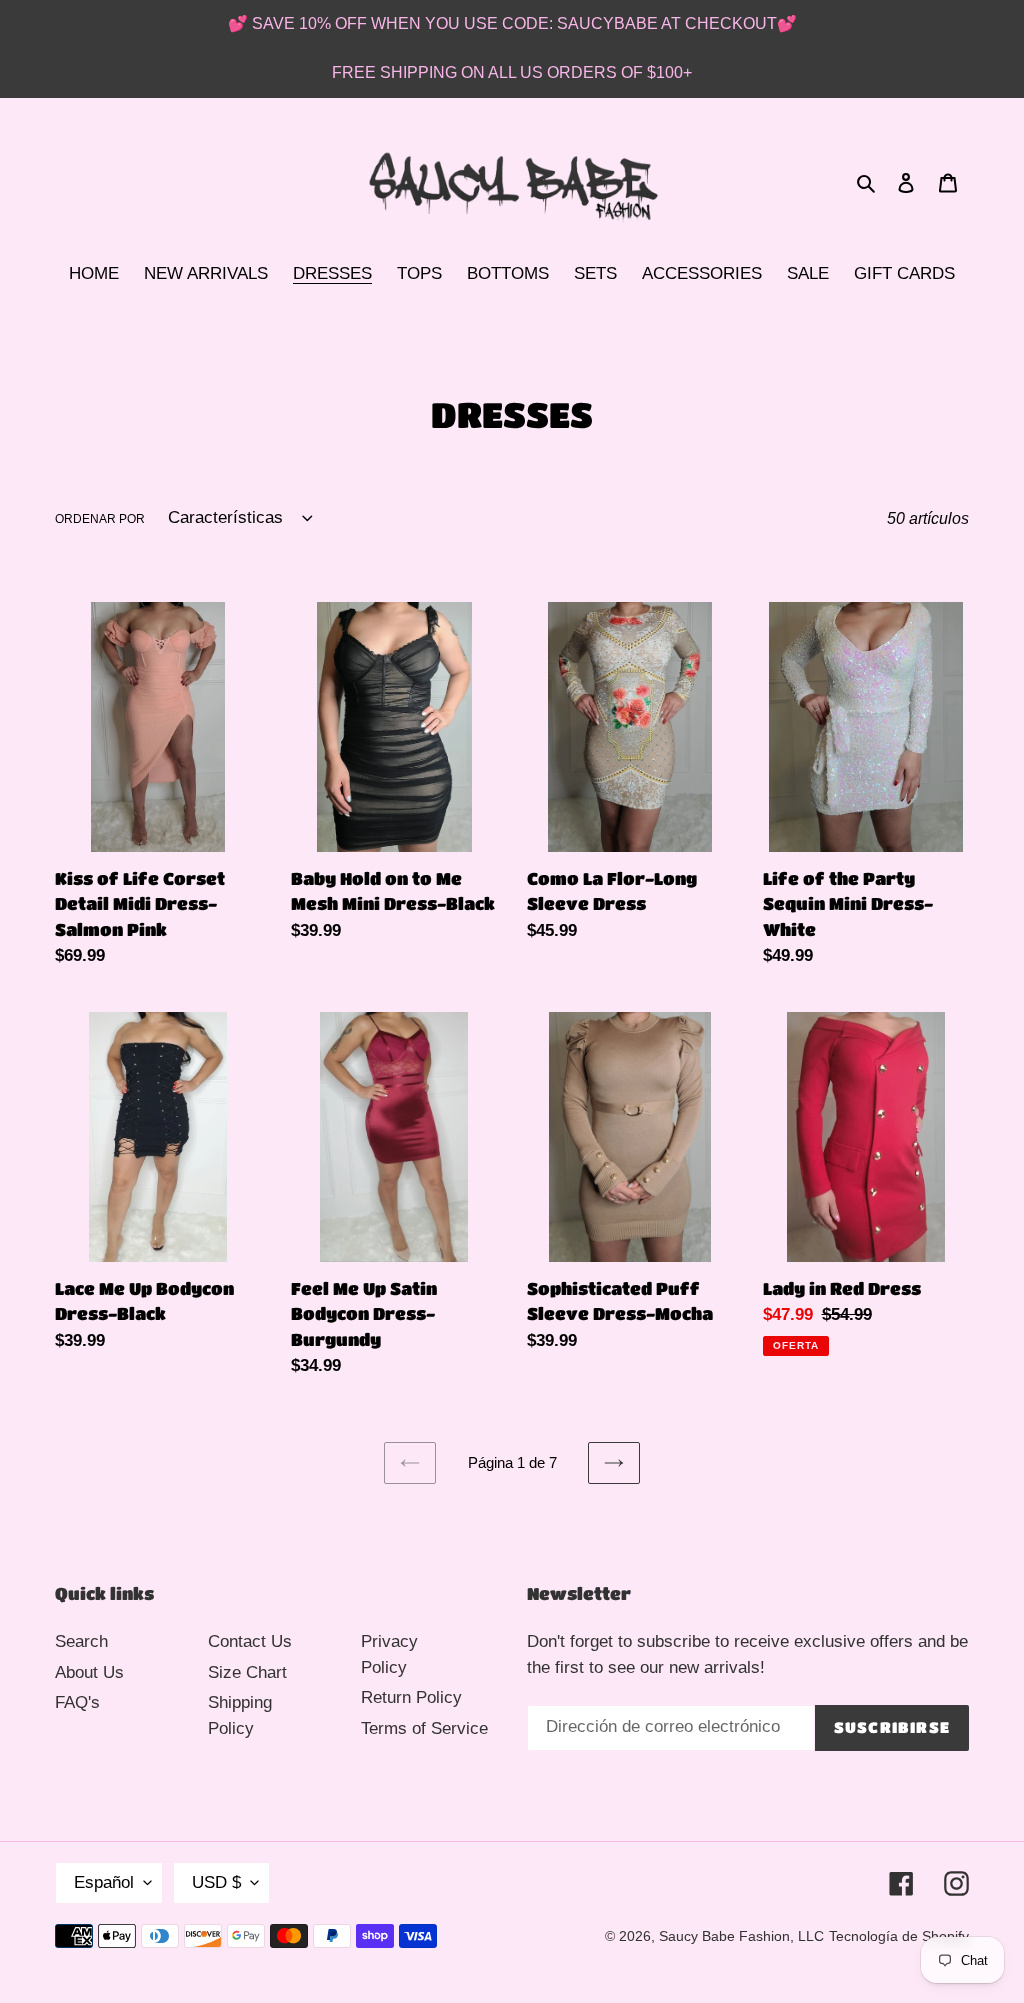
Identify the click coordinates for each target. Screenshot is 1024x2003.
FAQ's (77, 1702)
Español (104, 1882)
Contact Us (250, 1641)
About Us (89, 1672)
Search (81, 1641)
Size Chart (247, 1672)
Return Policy (411, 1697)
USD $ (216, 1882)
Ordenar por (100, 519)
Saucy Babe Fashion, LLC (741, 1936)
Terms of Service (424, 1728)
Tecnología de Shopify (899, 1936)
